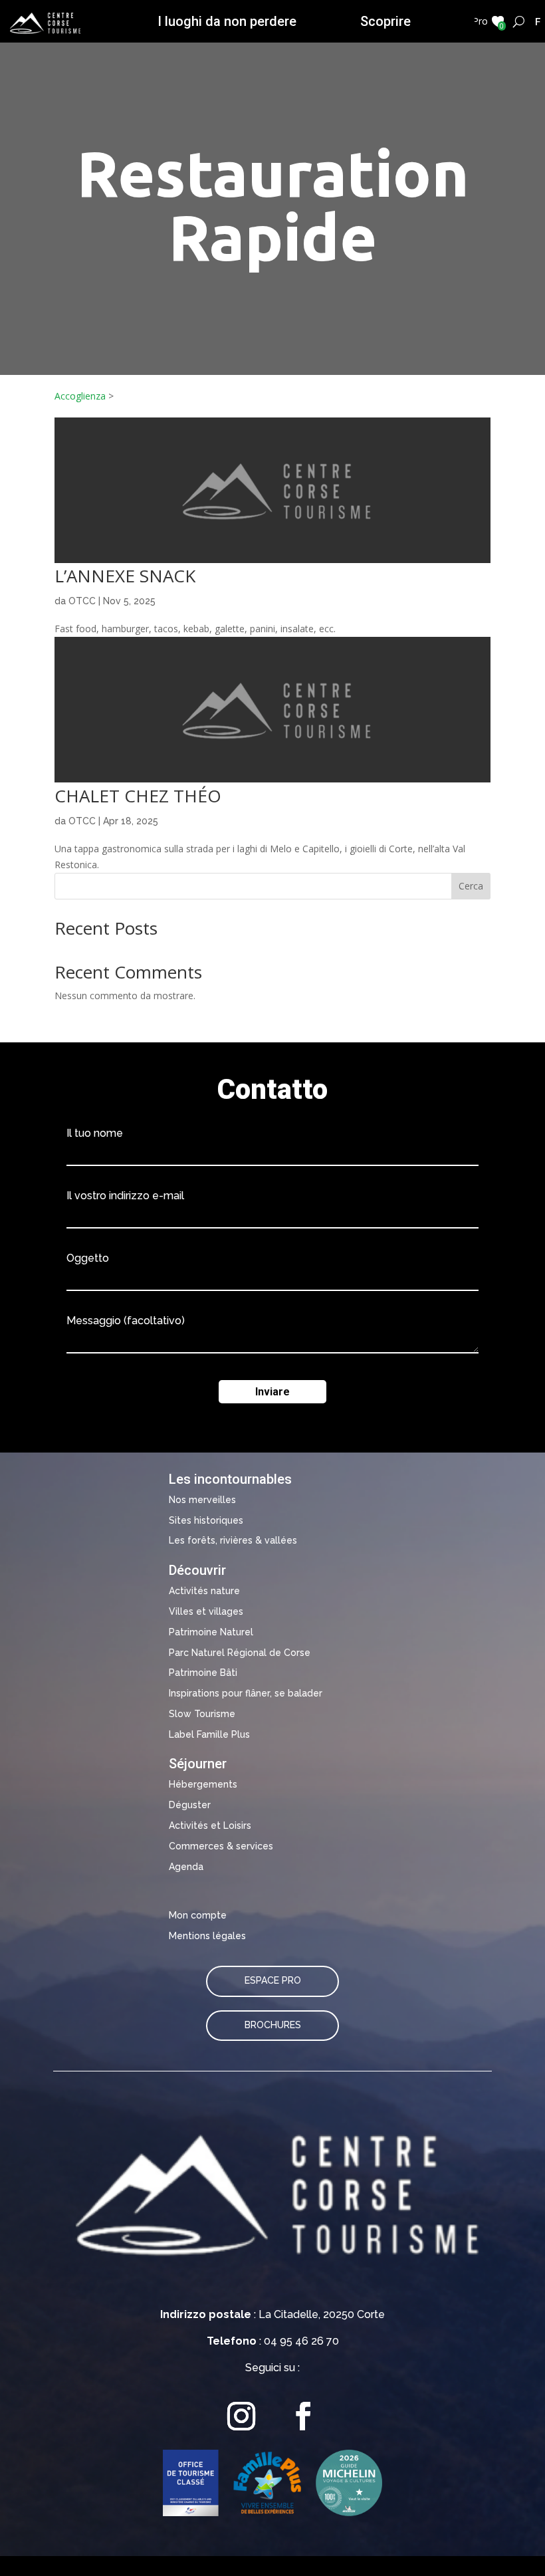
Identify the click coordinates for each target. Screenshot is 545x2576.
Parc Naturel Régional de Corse (240, 1653)
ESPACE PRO (273, 1980)
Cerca (471, 886)
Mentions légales (207, 1936)
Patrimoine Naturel (211, 1632)
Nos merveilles (202, 1500)
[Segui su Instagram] (242, 2416)
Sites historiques (206, 1520)
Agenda (186, 1867)
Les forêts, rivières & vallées (233, 1540)
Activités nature (204, 1591)
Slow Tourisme (202, 1714)
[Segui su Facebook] (303, 2416)
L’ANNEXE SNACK (125, 576)
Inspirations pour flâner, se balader (246, 1693)
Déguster (190, 1805)
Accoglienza (80, 396)
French (538, 21)
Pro (480, 21)
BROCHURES (273, 2025)
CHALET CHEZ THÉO (138, 796)
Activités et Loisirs (210, 1825)
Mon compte (198, 1915)
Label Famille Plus (209, 1734)
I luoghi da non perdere (227, 21)
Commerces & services (221, 1846)
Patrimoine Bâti (203, 1673)
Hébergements (203, 1784)
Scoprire (385, 21)
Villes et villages (206, 1611)
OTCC (82, 601)
